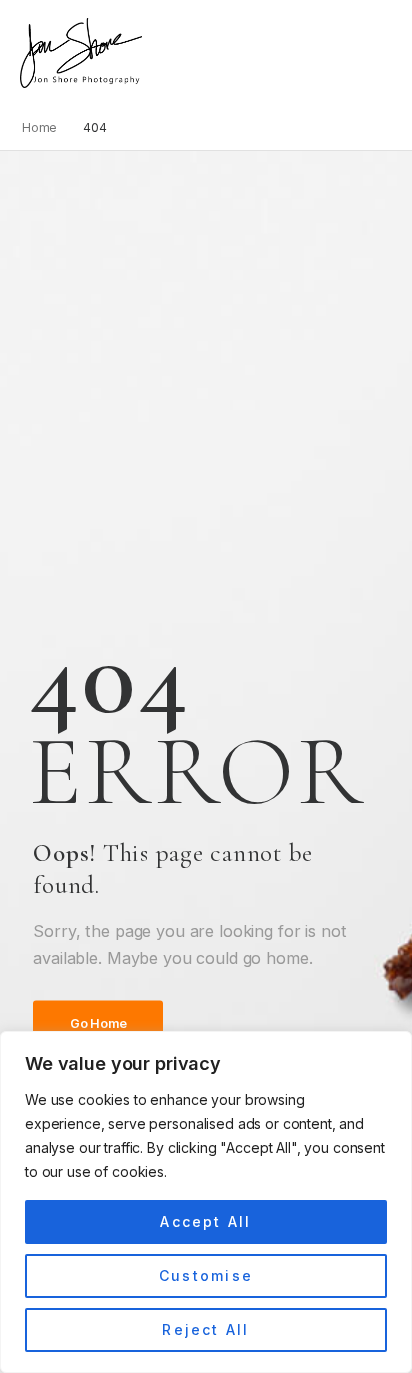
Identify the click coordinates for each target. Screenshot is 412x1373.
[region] (206, 1202)
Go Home (98, 1023)
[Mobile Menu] (152, 53)
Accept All (205, 1221)
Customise (206, 1275)
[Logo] (81, 53)
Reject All (205, 1329)
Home (40, 127)
